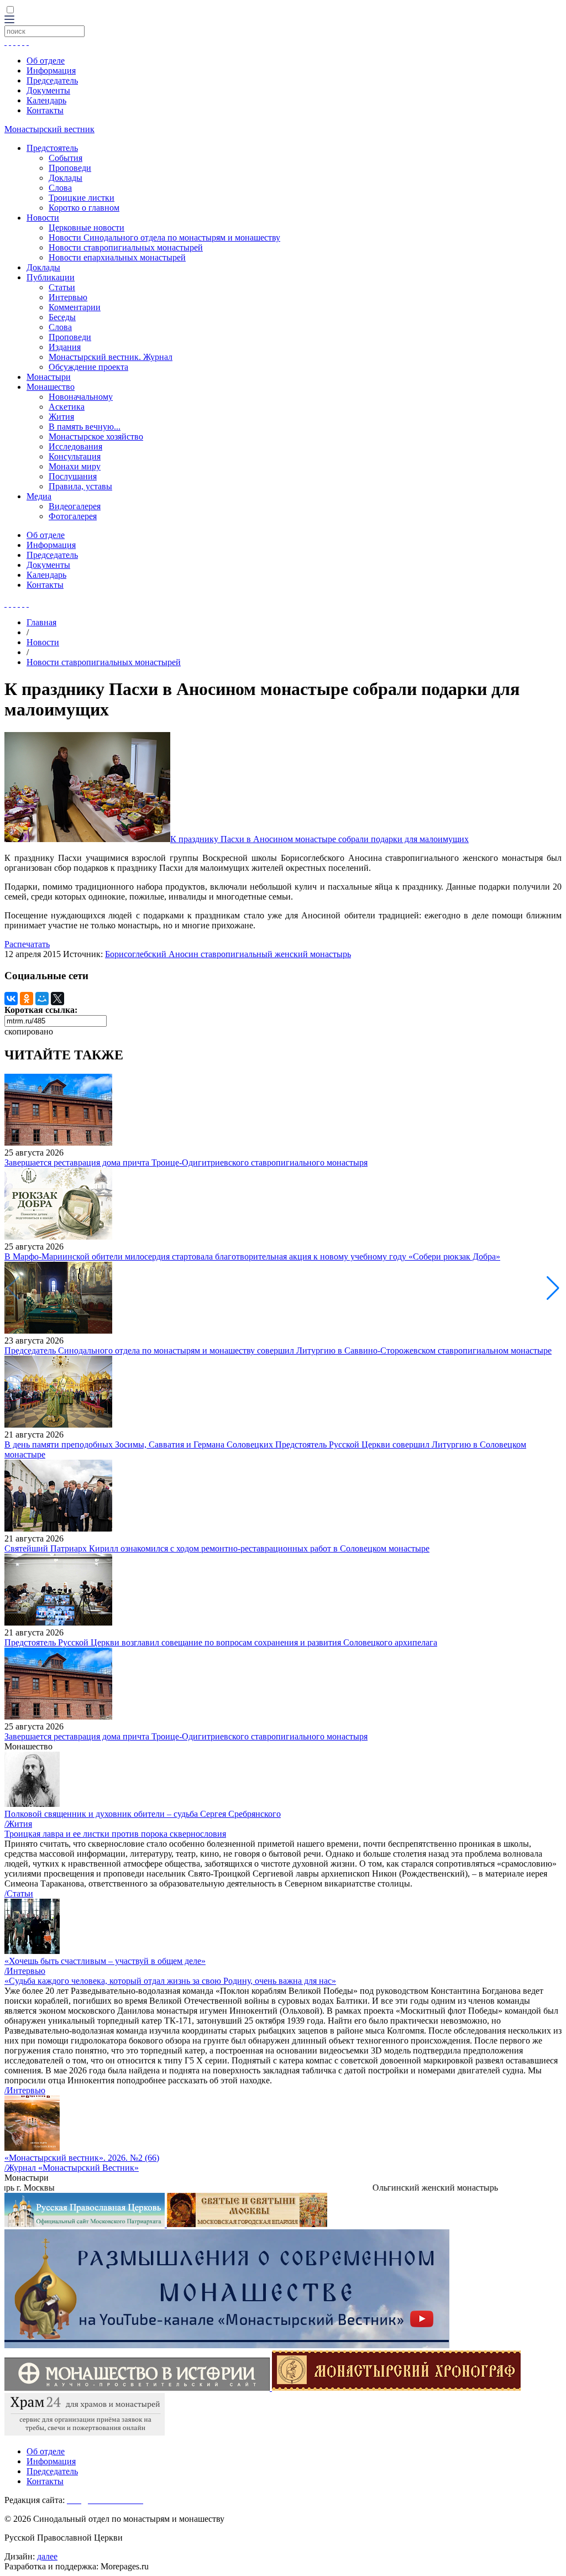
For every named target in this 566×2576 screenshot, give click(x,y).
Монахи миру (75, 466)
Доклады (65, 178)
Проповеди (70, 168)
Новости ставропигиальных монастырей (126, 247)
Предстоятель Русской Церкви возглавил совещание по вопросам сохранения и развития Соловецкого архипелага (221, 1642)
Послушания (73, 476)
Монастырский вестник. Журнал (111, 357)
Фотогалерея (73, 516)
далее (47, 2556)
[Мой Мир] (42, 999)
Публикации (51, 277)
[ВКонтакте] (11, 999)
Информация (51, 70)
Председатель (52, 80)
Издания (65, 347)
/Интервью (25, 1971)
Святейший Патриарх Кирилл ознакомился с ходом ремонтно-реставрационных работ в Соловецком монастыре (217, 1548)
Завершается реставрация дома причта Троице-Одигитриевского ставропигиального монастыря (186, 1162)
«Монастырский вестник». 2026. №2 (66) (82, 2158)
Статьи (62, 287)
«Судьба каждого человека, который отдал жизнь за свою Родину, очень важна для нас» (170, 1981)
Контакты (45, 110)
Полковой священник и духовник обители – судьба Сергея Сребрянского (143, 1814)
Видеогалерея (75, 506)
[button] (553, 1288)
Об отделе (46, 61)
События (65, 158)
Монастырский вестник (49, 129)
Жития (61, 417)
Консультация (75, 456)
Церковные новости (87, 228)
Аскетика (67, 407)
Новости (43, 218)
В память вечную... (85, 427)
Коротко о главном (84, 208)
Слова (60, 188)
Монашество (51, 387)
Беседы (62, 317)
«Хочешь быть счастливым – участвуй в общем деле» (105, 1961)
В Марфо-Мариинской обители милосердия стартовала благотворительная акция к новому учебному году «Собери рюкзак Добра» (252, 1256)
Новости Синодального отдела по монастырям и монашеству (164, 237)
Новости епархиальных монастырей (117, 257)
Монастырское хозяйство (96, 437)
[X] (57, 999)
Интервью (68, 297)
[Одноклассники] (27, 999)
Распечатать (27, 944)
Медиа (39, 496)
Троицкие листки (82, 198)
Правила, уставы (80, 486)
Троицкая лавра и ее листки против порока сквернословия (115, 1834)
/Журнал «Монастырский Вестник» (72, 2168)
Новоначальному (81, 397)
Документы (48, 90)
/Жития (18, 1824)
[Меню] (9, 20)
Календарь (46, 100)
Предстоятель (52, 148)
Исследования (75, 446)
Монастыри (49, 377)
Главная (41, 622)
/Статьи (19, 1893)
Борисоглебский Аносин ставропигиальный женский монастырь (228, 954)
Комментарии (75, 307)
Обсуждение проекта (88, 367)
